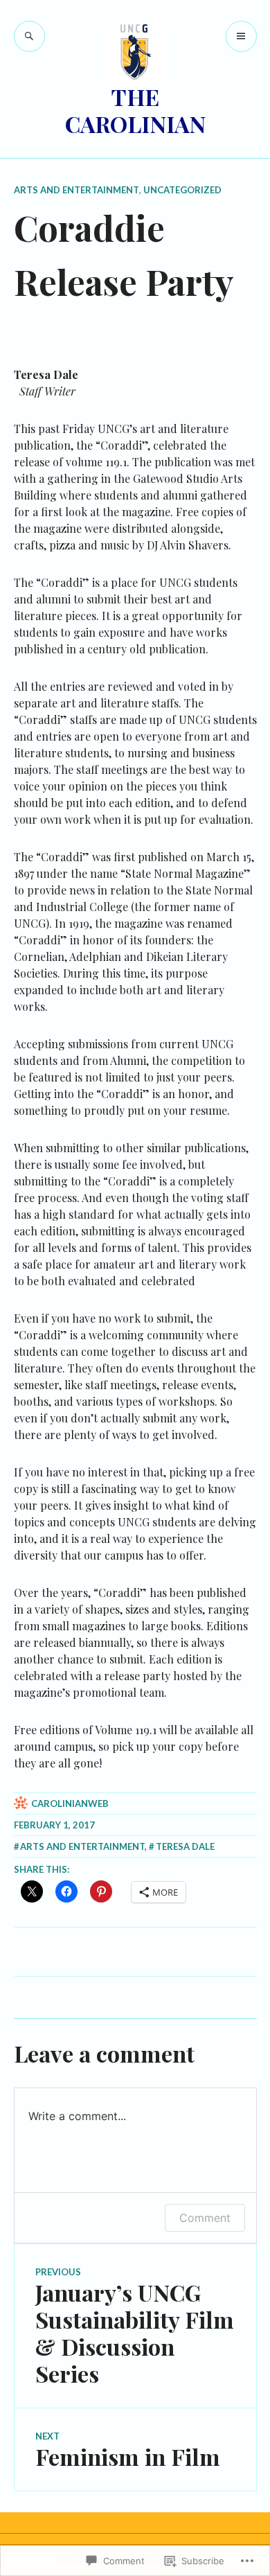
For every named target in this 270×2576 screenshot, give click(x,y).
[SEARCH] (29, 36)
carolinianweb (70, 1803)
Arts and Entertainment (82, 1846)
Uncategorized (182, 190)
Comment (205, 2218)
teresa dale (185, 1846)
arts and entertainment (76, 190)
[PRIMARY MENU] (241, 36)
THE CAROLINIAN (135, 110)
